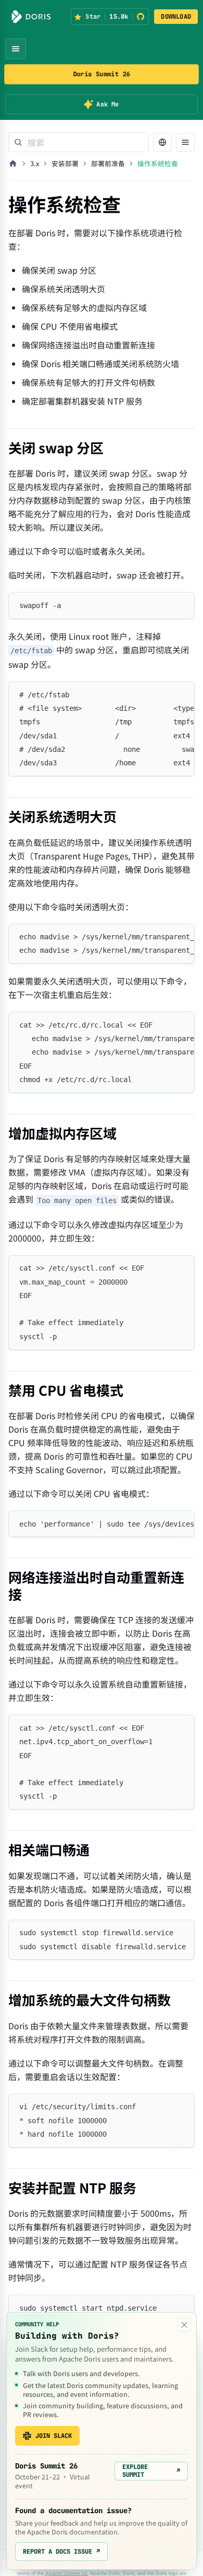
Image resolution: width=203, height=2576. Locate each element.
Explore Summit (151, 2471)
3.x (35, 163)
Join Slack (54, 2436)
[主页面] (13, 164)
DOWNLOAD (176, 17)
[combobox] (79, 142)
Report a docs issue (61, 2552)
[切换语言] (162, 142)
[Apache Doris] (31, 17)
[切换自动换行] (163, 694)
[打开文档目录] (185, 142)
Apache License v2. (67, 2573)
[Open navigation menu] (16, 49)
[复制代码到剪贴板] (182, 605)
